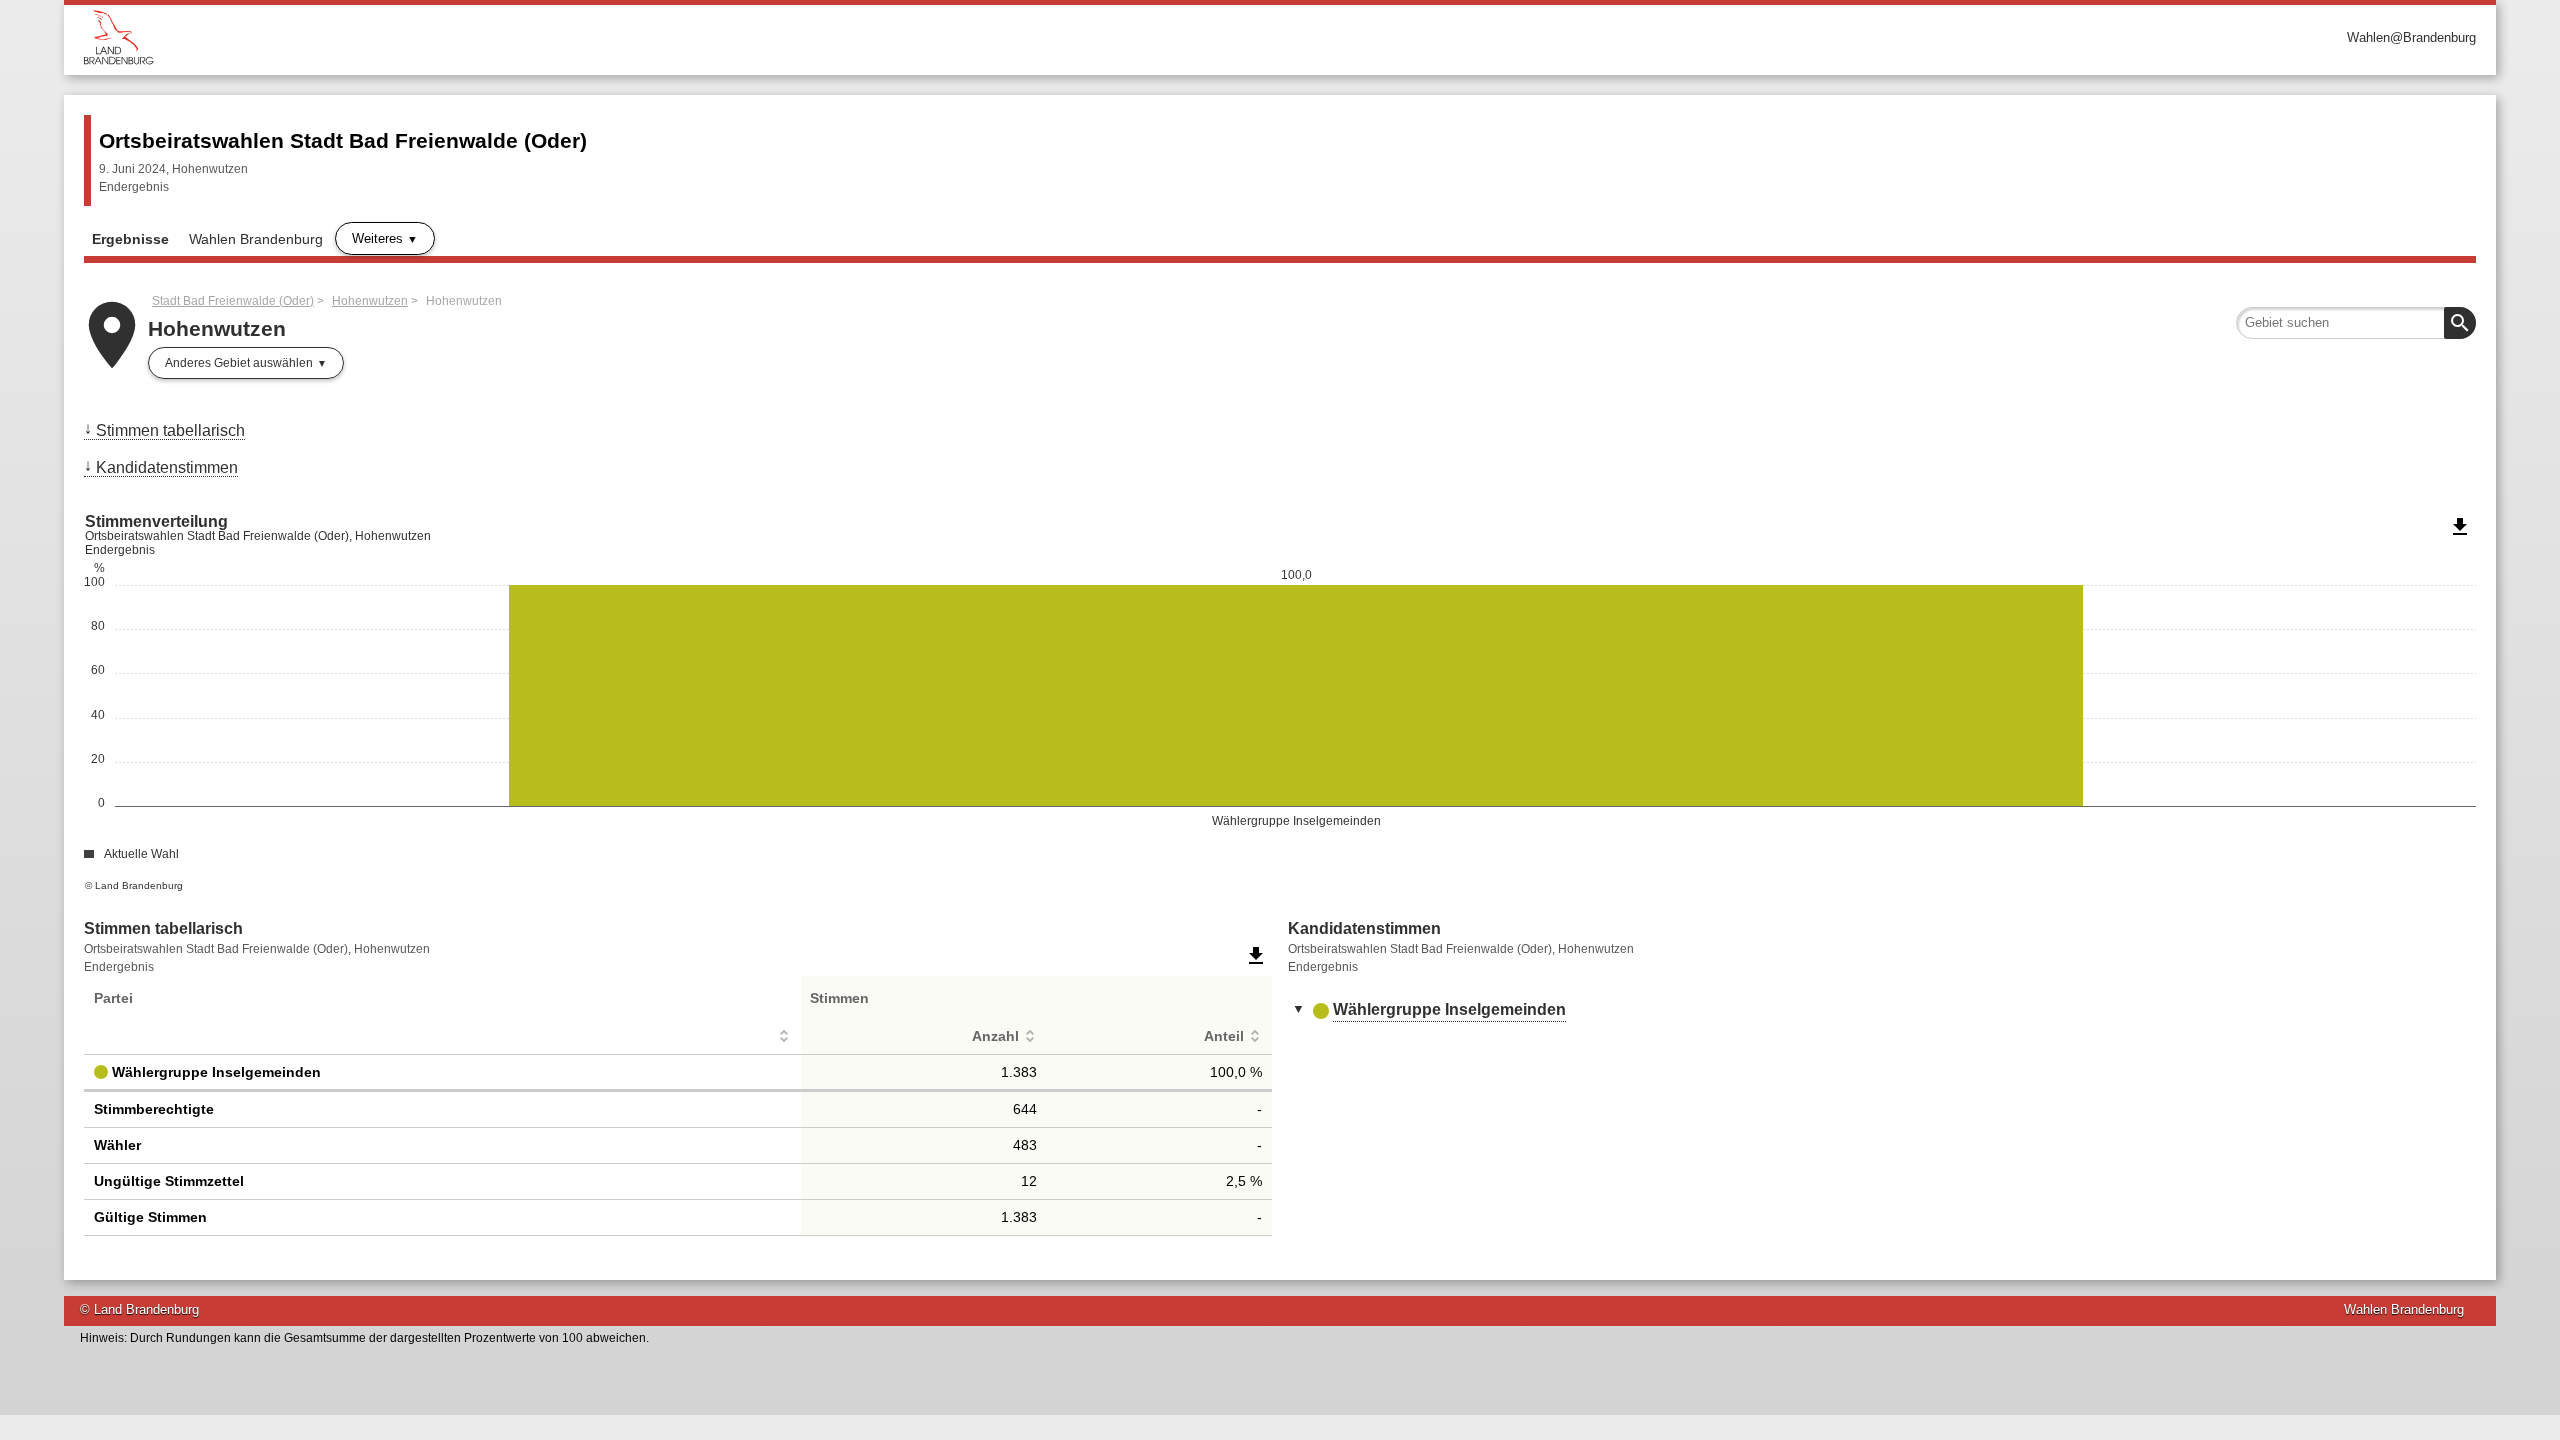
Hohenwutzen (370, 301)
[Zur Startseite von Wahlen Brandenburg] (682, 37)
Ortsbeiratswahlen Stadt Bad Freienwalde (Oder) (343, 140)
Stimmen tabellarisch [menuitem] (170, 430)
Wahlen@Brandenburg (2411, 37)
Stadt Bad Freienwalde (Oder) (233, 301)
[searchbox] (2356, 323)
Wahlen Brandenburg (256, 239)
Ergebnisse (130, 239)
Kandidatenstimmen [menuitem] (167, 467)
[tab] (1882, 1011)
